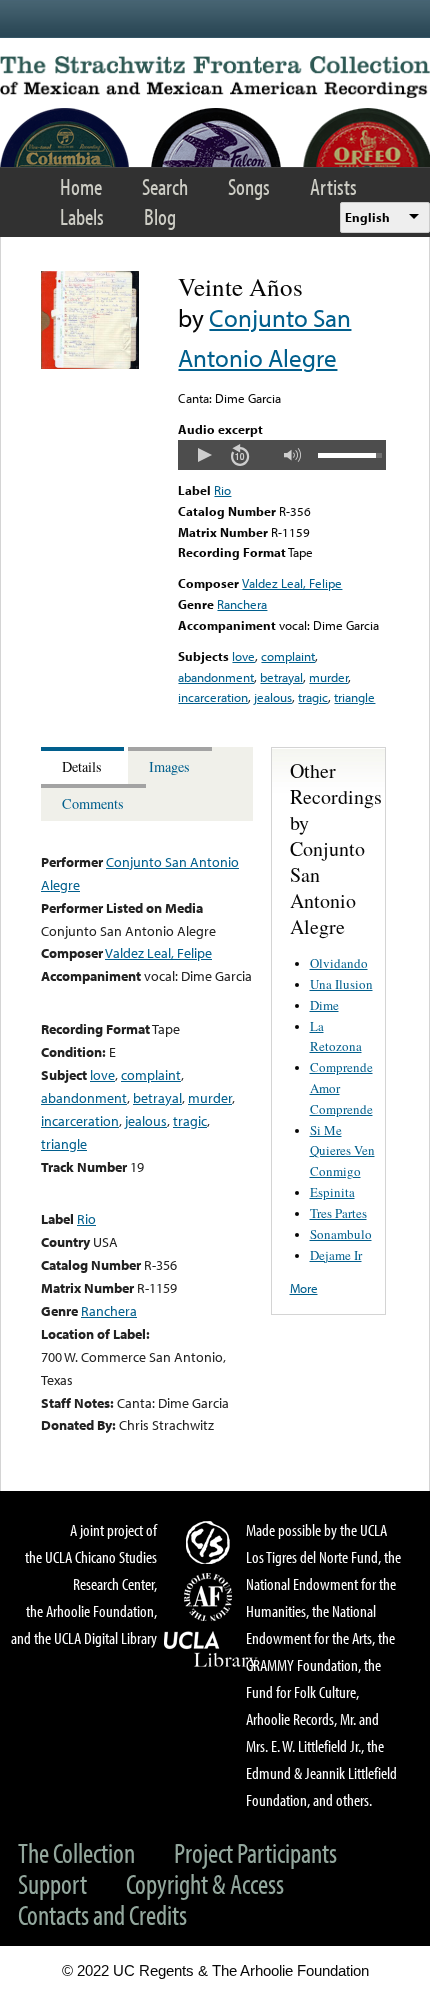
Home (81, 186)
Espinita (332, 1192)
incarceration (213, 697)
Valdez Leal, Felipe (292, 583)
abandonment (216, 677)
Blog (160, 216)
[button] (204, 455)
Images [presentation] (169, 766)
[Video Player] (281, 455)
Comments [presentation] (93, 803)
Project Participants (255, 1852)
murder (328, 677)
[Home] (215, 77)
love (243, 656)
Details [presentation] (82, 766)
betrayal (281, 677)
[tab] (84, 765)
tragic (313, 697)
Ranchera (242, 604)
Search (165, 186)
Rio (222, 490)
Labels (82, 216)
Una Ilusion (341, 984)
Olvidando (339, 963)
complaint (288, 656)
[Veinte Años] (90, 364)
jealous (273, 697)
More (304, 1288)
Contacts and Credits (102, 1914)
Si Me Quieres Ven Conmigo (342, 1151)
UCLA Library (211, 1650)
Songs (249, 186)
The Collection (76, 1852)
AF (211, 1597)
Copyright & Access (205, 1883)
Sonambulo (341, 1234)
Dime (324, 1005)
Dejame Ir (336, 1255)
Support (52, 1883)
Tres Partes (338, 1213)
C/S (211, 1542)
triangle (354, 697)
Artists (333, 186)
